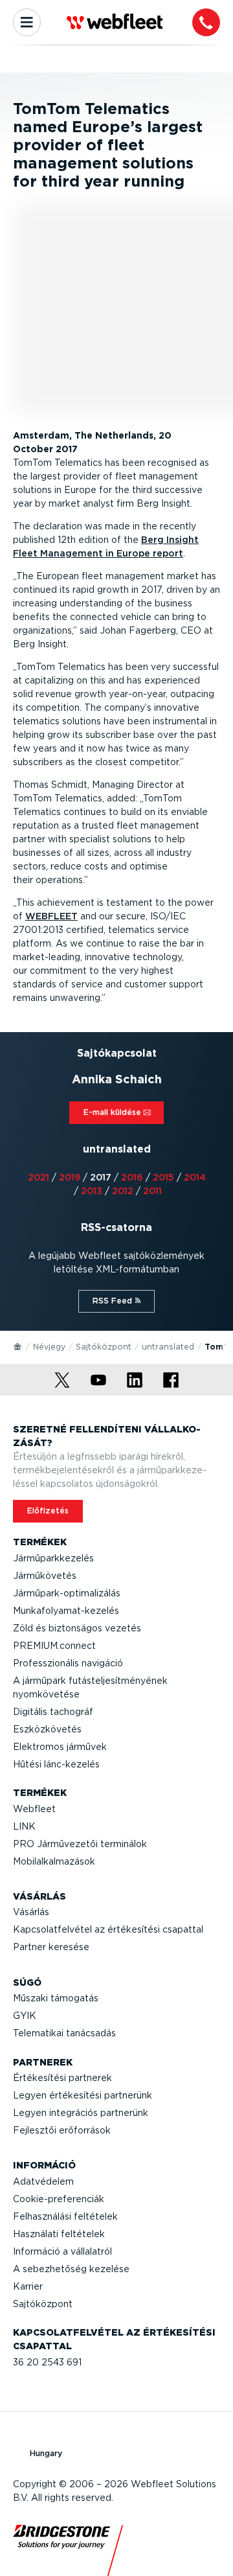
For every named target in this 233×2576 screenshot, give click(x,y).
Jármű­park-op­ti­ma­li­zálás (67, 1593)
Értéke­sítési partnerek (62, 2078)
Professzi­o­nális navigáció (68, 1663)
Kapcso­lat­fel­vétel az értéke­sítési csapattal (108, 1929)
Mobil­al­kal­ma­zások (54, 1861)
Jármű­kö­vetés (45, 1576)
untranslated (168, 1347)
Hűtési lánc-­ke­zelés (56, 1764)
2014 (195, 1177)
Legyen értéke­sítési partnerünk (83, 2095)
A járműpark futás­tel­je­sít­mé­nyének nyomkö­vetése (90, 1687)
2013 (92, 1191)
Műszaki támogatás (56, 1998)
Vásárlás (31, 1912)
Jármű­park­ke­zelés (53, 1558)
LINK (24, 1826)
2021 (39, 1177)
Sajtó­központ (104, 1347)
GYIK (25, 2016)
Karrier (28, 2286)
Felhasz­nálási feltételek (65, 2216)
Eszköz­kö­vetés (47, 1729)
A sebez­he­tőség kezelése (71, 2269)
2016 (132, 1177)
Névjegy (49, 1347)
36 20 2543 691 (47, 2362)
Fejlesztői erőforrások (62, 2130)
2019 (70, 1177)
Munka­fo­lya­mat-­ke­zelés (66, 1611)
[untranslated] (18, 1346)
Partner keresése (51, 1947)
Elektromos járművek (60, 1747)
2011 (152, 1191)
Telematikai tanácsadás (64, 2033)
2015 (163, 1177)
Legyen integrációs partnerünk (81, 2113)
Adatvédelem (43, 2181)
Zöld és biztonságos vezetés (77, 1628)
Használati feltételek (59, 2234)
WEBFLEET (51, 916)
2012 (123, 1191)
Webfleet (34, 1809)
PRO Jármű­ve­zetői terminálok (80, 1844)
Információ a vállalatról (62, 2251)
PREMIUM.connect (54, 1646)
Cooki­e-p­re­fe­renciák (59, 2199)
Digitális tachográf (53, 1712)
